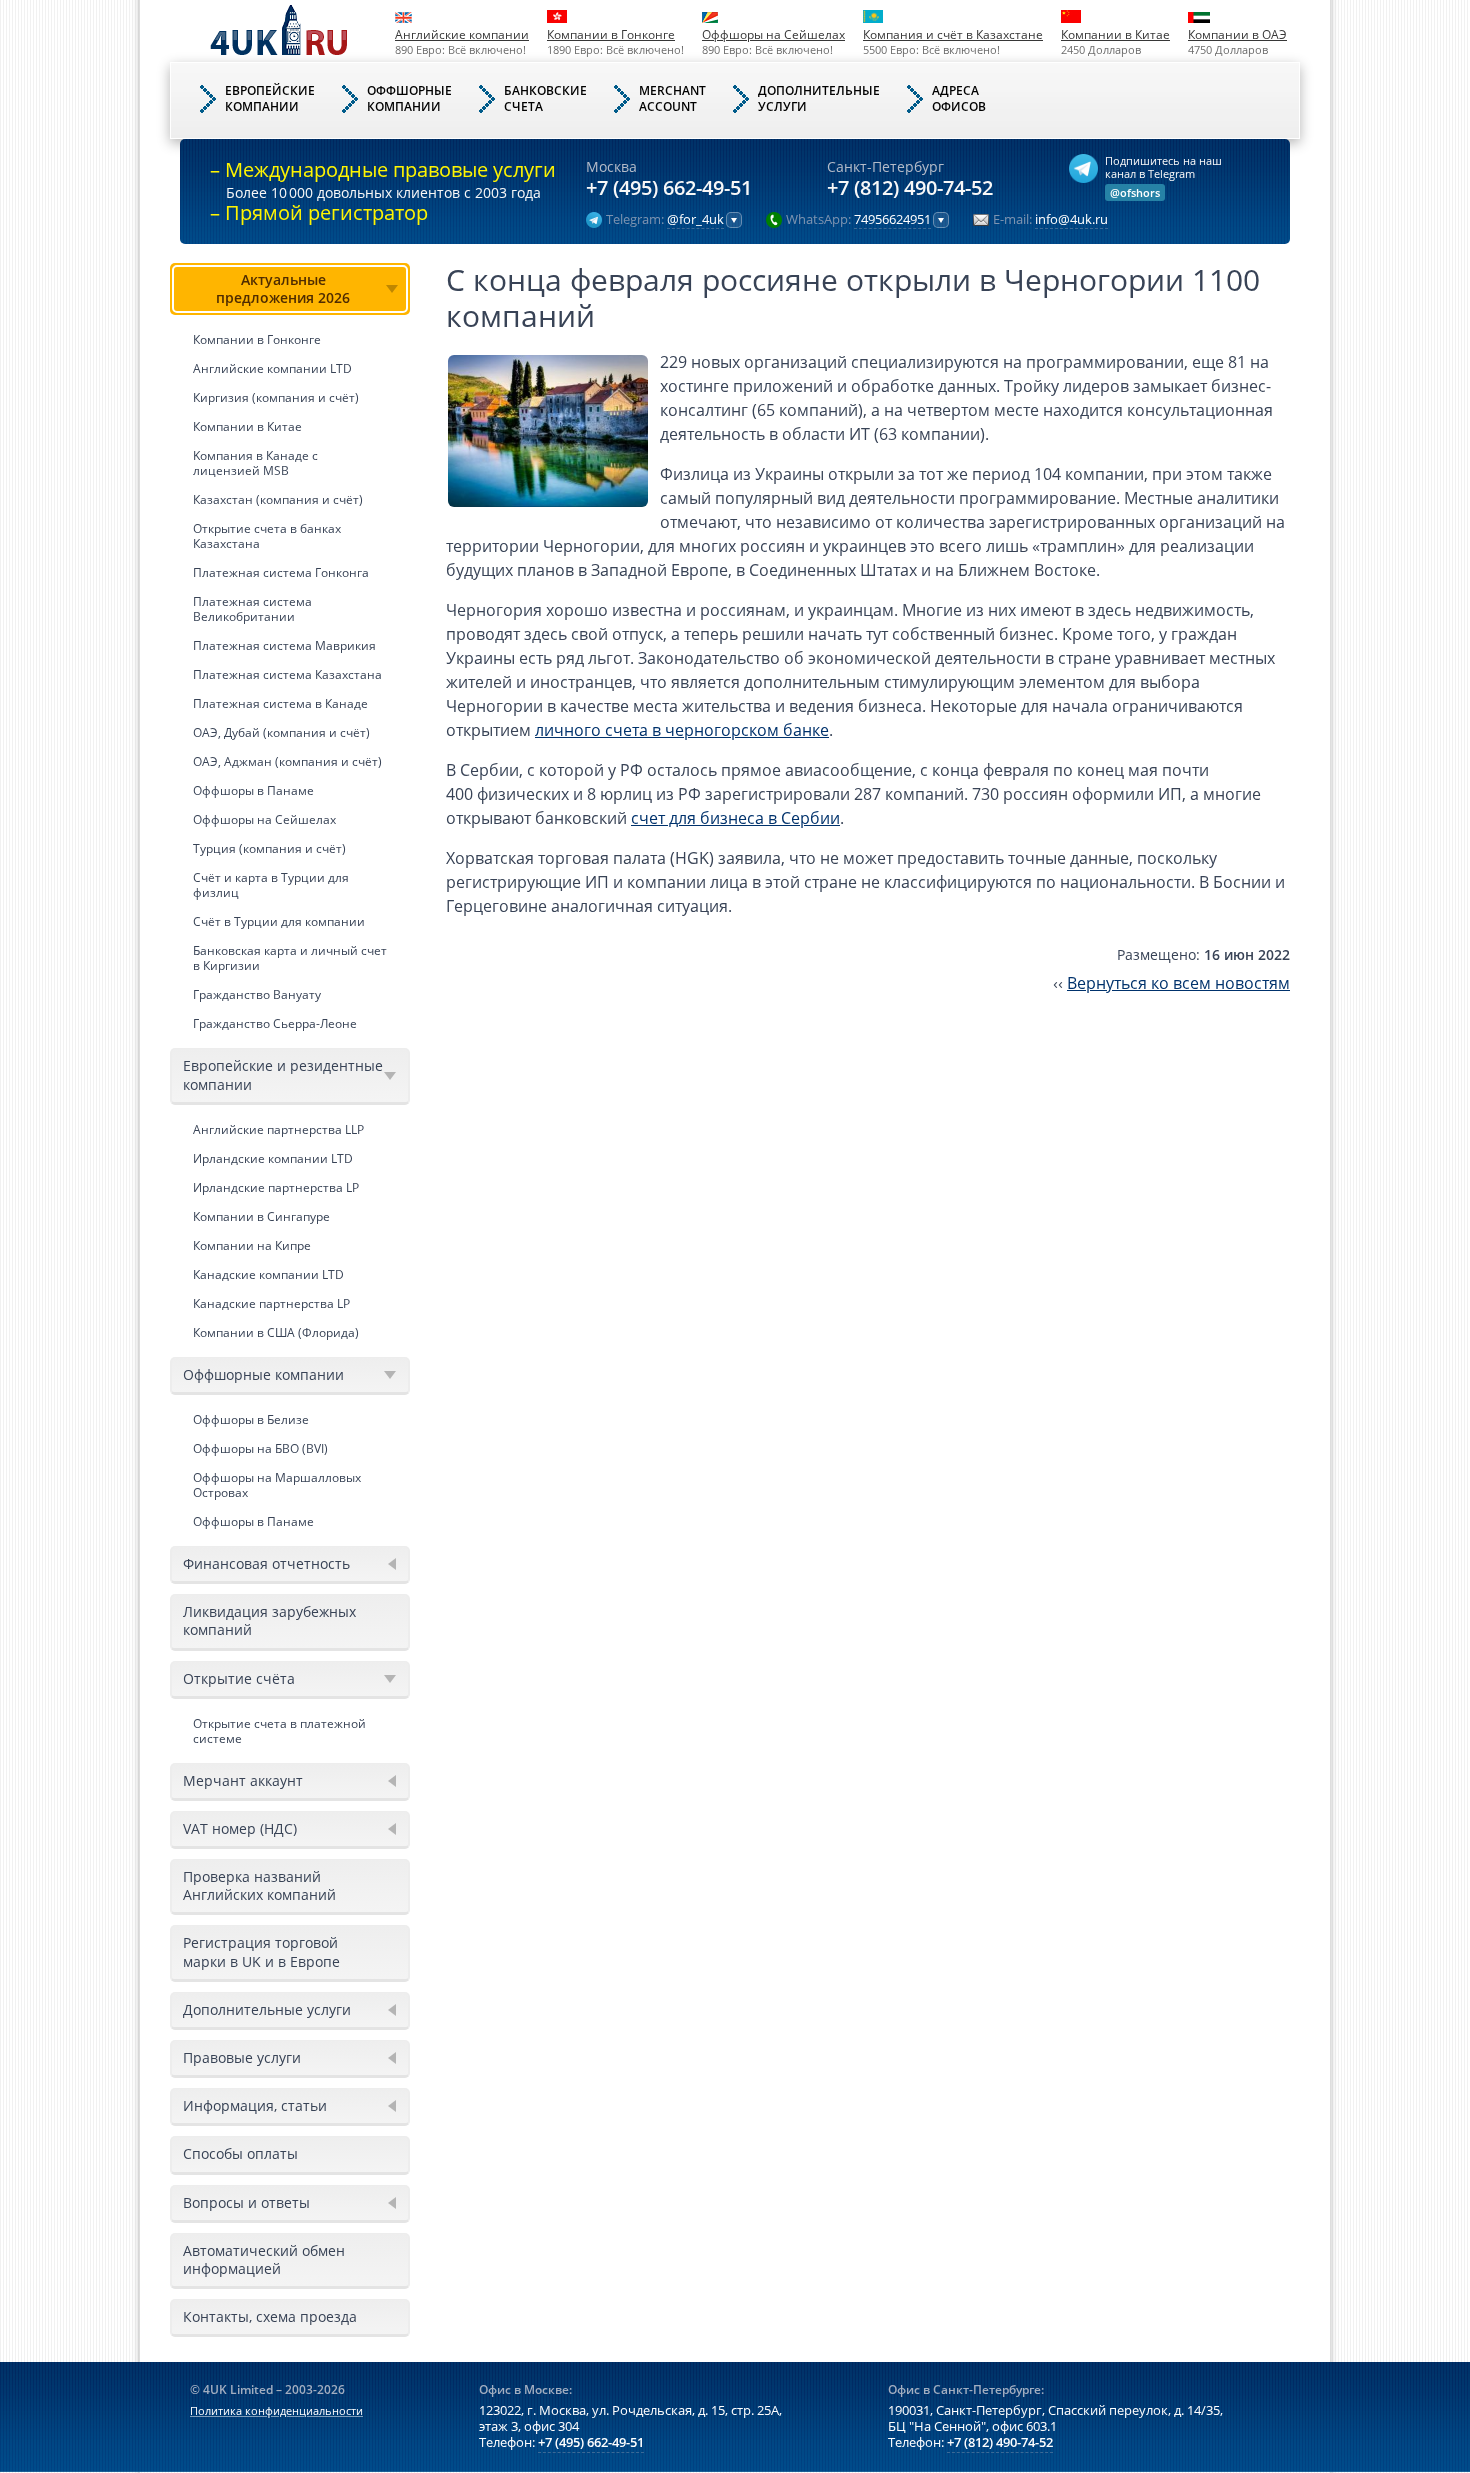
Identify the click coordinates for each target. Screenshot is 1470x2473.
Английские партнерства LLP (278, 1129)
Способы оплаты (240, 2153)
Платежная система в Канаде (280, 703)
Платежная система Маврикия (284, 645)
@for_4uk (695, 220)
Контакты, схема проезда (270, 2316)
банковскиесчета (545, 98)
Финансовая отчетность (266, 1563)
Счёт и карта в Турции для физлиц (271, 885)
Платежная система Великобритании (252, 609)
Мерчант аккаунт (243, 1780)
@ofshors (1135, 192)
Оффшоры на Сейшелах (773, 34)
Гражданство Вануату (257, 994)
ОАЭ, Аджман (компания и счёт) (287, 761)
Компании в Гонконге (611, 34)
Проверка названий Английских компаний (259, 1885)
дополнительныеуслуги (819, 98)
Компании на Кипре (252, 1245)
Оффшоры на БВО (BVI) (260, 1448)
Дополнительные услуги (267, 2009)
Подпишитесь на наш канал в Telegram (1163, 167)
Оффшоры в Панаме (253, 790)
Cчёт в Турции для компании (279, 921)
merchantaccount (672, 98)
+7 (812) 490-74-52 (910, 188)
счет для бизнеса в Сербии (735, 818)
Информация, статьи (255, 2105)
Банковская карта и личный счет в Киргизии (290, 958)
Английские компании (462, 34)
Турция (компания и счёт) (269, 848)
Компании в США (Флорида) (276, 1332)
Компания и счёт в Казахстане (953, 34)
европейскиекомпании (270, 98)
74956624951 (892, 220)
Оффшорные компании (263, 1374)
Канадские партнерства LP (271, 1303)
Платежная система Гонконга (281, 572)
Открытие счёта (239, 1678)
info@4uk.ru (1071, 220)
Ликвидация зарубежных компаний (269, 1620)
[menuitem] (290, 650)
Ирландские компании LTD (273, 1158)
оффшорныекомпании (409, 98)
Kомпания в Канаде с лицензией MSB (255, 463)
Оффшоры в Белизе (251, 1419)
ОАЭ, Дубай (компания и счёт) (281, 732)
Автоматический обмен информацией (264, 2259)
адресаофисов (959, 98)
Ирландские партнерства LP (276, 1187)
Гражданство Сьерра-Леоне (275, 1023)
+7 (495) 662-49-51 (669, 188)
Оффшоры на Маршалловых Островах (277, 1485)
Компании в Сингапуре (261, 1216)
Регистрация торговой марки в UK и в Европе (261, 1951)
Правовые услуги (242, 2057)
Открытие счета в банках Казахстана (267, 536)
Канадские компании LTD (268, 1274)
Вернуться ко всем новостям (1178, 983)
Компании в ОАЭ (1237, 34)
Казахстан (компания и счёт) (278, 499)
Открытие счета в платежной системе (279, 1731)
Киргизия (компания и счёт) (276, 397)
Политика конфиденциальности (276, 2411)
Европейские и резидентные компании (283, 1074)
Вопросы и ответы (246, 2202)
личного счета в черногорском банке (682, 730)
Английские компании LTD (272, 368)
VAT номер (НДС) (240, 1828)
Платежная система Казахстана (287, 674)
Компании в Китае (1115, 34)
